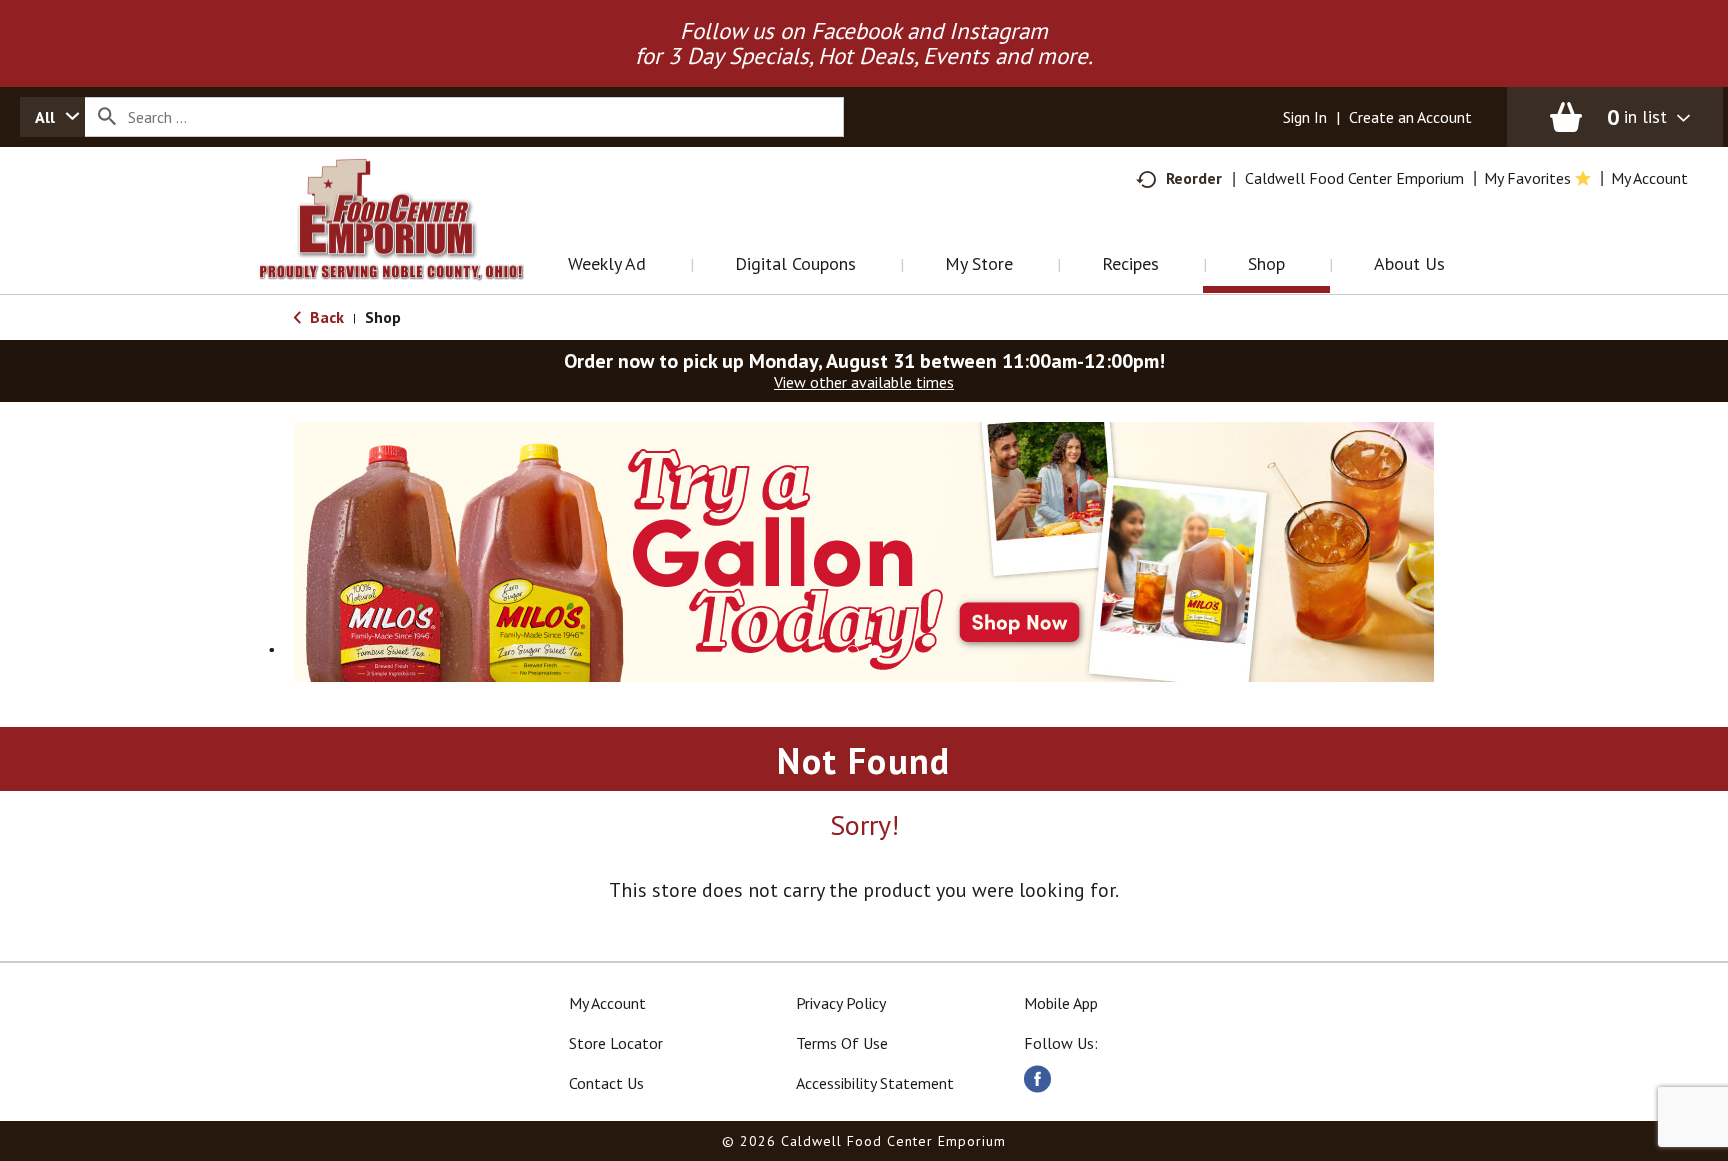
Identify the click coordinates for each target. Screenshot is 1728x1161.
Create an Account (1410, 117)
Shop (383, 317)
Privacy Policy (841, 1003)
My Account (607, 1003)
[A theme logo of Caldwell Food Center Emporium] (411, 244)
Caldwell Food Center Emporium (1354, 178)
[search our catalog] (107, 117)
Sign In (1305, 117)
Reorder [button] (1194, 178)
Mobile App (1061, 1003)
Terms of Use (842, 1043)
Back (325, 317)
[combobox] (52, 117)
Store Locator (616, 1043)
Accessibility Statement (875, 1083)
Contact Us (606, 1083)
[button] (864, 550)
